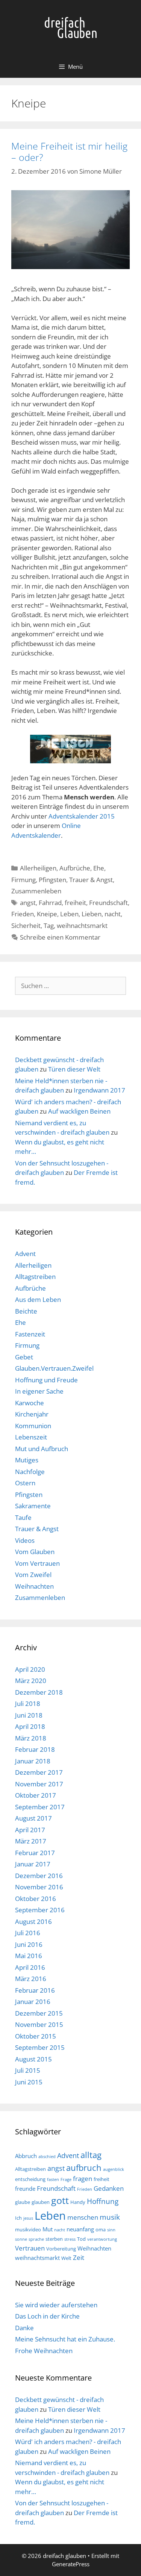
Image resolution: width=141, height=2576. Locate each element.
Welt (66, 2258)
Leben (69, 914)
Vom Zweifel (33, 1575)
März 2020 (31, 1681)
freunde (25, 2189)
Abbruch (26, 2156)
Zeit (79, 2257)
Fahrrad (50, 903)
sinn (111, 2230)
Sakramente (33, 1506)
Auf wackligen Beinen (79, 1111)
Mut (48, 2229)
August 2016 (33, 1921)
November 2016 (39, 1887)
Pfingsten (52, 880)
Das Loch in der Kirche (47, 2316)
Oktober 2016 (36, 1899)
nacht (113, 914)
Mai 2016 (29, 1956)
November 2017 (39, 1784)
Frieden (23, 914)
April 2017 (30, 1830)
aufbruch (84, 2168)
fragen (83, 2179)
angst (28, 903)
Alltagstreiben (35, 1277)
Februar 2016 (35, 1990)
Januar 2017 (33, 1864)
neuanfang (80, 2229)
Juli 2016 (28, 1933)
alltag (91, 2155)
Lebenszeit (31, 1437)
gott (60, 2200)
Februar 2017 (35, 1853)
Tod (81, 2239)
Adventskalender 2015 (82, 816)
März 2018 (31, 1738)
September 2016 (40, 1910)
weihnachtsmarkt (82, 926)
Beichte (26, 1311)
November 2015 (39, 2024)
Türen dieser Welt (74, 1069)
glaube (23, 2202)
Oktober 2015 (36, 2036)
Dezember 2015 (39, 2013)
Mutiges (27, 1460)
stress (70, 2239)
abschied (47, 2157)
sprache (36, 2239)
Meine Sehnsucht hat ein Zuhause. (65, 2339)
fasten (53, 2179)
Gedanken (109, 2188)
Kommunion (33, 1426)
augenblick (114, 2169)
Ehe (99, 868)
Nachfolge (30, 1472)
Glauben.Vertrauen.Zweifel (54, 1368)
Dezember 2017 (39, 1772)
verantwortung (102, 2239)
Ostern (25, 1483)
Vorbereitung (61, 2249)
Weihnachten (34, 1586)
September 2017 (40, 1807)
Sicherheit (26, 926)
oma (101, 2229)
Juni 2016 (29, 1944)
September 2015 (40, 2047)
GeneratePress (71, 2564)
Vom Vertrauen (37, 1563)
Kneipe (47, 914)
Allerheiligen (38, 868)
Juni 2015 (29, 2082)
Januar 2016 (33, 2002)
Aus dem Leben (38, 1299)
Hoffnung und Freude (46, 1380)
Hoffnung (103, 2201)
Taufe (23, 1517)
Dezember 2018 (39, 1692)
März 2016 (31, 1979)
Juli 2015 (28, 2070)
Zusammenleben (36, 891)
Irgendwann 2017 (99, 1090)
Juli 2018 (28, 1703)
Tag (49, 926)
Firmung (23, 880)
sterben (54, 2239)
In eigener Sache (39, 1391)
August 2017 (33, 1818)
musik (110, 2217)
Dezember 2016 (39, 1876)
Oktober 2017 (36, 1795)
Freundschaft (108, 903)
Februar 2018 (35, 1749)
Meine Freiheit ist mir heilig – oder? (69, 151)
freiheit (75, 903)
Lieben (92, 914)
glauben (41, 2202)
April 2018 (30, 1726)
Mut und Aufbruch (42, 1449)
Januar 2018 (33, 1761)
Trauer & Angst (91, 880)
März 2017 (31, 1841)
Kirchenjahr (32, 1414)
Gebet (24, 1357)
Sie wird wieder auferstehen (56, 2305)
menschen (83, 2217)
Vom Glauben (35, 1552)
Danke (24, 2328)
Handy (78, 2202)
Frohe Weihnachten (44, 2351)
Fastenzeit (30, 1334)
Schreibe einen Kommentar (60, 937)
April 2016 (30, 1967)
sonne (21, 2239)
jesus (28, 2218)
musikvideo (28, 2229)
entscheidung (30, 2179)
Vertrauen (30, 2248)
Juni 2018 (29, 1715)
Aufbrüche (75, 868)
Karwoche (30, 1403)
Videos (25, 1540)
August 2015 (33, 2059)
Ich (18, 2218)
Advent (25, 1254)
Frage (66, 2179)
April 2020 (30, 1669)
